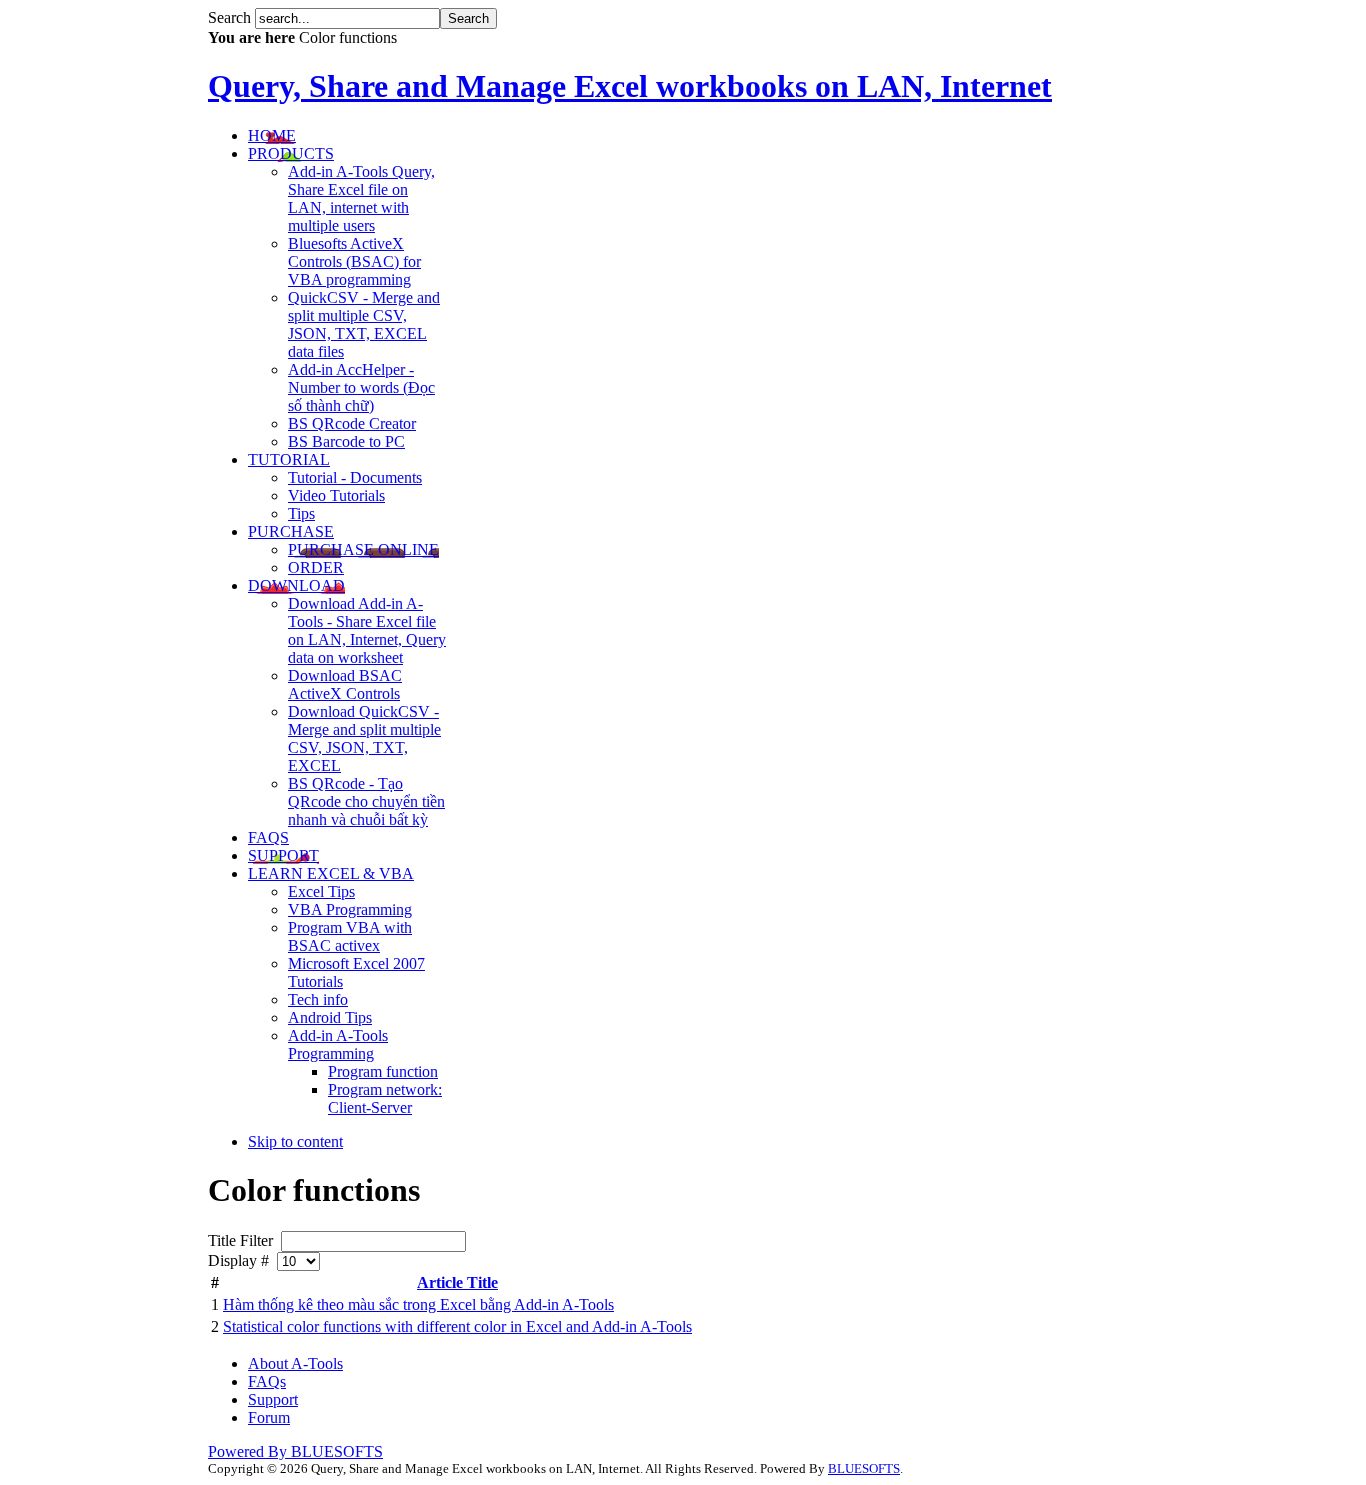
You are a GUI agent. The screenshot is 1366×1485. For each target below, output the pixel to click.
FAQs (267, 1381)
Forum (269, 1417)
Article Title (457, 1282)
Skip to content (295, 1141)
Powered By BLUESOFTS (295, 1451)
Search (231, 17)
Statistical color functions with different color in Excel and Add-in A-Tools (457, 1326)
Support (273, 1399)
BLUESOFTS (864, 1468)
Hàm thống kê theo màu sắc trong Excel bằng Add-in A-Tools (418, 1304)
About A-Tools (295, 1363)
